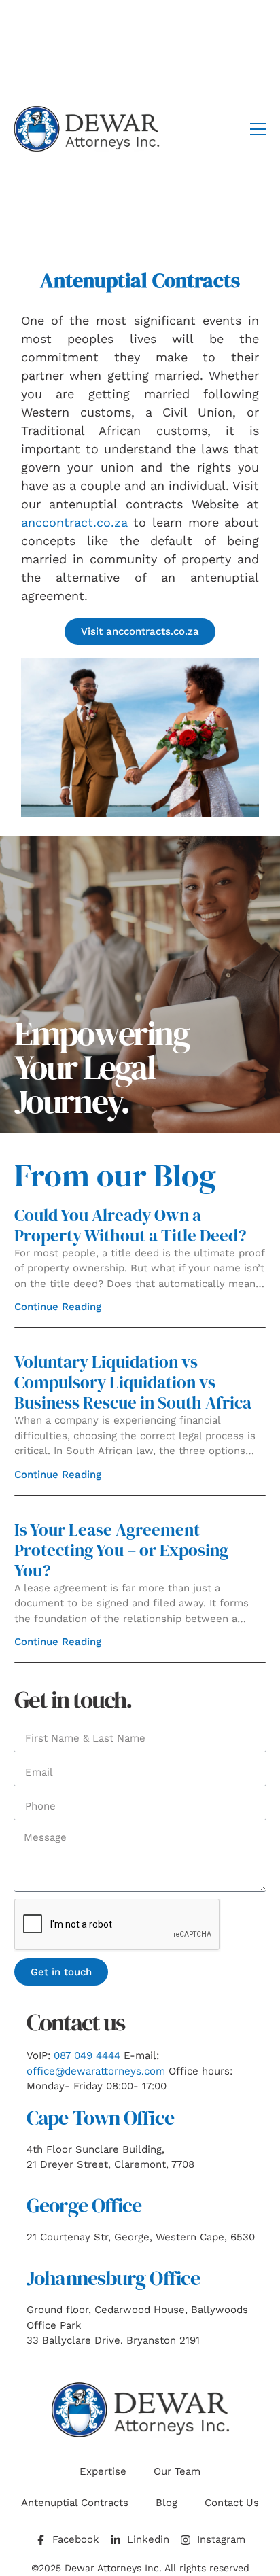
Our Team (177, 2471)
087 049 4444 (87, 2055)
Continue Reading (58, 1307)
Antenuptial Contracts (75, 2503)
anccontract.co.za (74, 522)
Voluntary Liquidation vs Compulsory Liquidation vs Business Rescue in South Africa (133, 1382)
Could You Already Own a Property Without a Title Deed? (130, 1225)
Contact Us (232, 2503)
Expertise (103, 2471)
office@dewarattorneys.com (96, 2071)
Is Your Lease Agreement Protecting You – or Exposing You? (121, 1550)
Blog (167, 2503)
